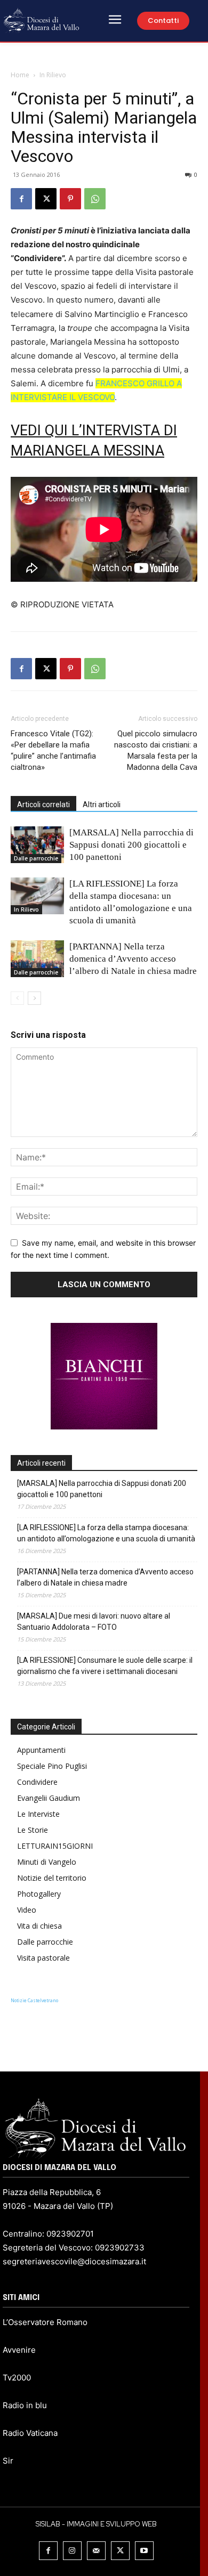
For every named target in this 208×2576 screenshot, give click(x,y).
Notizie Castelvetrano (34, 2000)
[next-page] (34, 998)
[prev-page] (17, 998)
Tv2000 (17, 2378)
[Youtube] (144, 2551)
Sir (8, 2461)
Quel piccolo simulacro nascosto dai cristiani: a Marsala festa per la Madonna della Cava (156, 750)
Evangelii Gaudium (49, 1798)
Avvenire (19, 2350)
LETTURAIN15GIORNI (55, 1846)
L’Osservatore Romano (45, 2322)
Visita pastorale (43, 1958)
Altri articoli (102, 805)
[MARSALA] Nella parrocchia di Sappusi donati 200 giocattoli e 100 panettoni (131, 845)
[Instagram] (72, 2551)
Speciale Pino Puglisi (52, 1766)
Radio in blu (25, 2405)
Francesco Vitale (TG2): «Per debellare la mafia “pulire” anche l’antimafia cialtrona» (53, 750)
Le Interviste (38, 1814)
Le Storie (33, 1830)
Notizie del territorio (52, 1878)
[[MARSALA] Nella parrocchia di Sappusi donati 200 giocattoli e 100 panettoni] (37, 845)
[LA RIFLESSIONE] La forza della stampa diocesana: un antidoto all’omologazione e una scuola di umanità (106, 1533)
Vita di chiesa (39, 1926)
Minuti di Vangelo (47, 1862)
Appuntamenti (41, 1750)
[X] (46, 199)
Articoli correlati (43, 805)
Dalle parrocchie (36, 858)
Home (20, 75)
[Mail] (96, 2551)
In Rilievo (53, 75)
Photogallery (39, 1894)
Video (27, 1910)
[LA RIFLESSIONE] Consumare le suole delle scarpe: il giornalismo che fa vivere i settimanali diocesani (105, 1666)
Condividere (37, 1782)
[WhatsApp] (95, 199)
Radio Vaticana (30, 2433)
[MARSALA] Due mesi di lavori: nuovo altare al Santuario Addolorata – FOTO (94, 1622)
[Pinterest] (70, 199)
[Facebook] (21, 199)
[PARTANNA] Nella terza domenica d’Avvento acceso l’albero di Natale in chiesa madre (133, 959)
